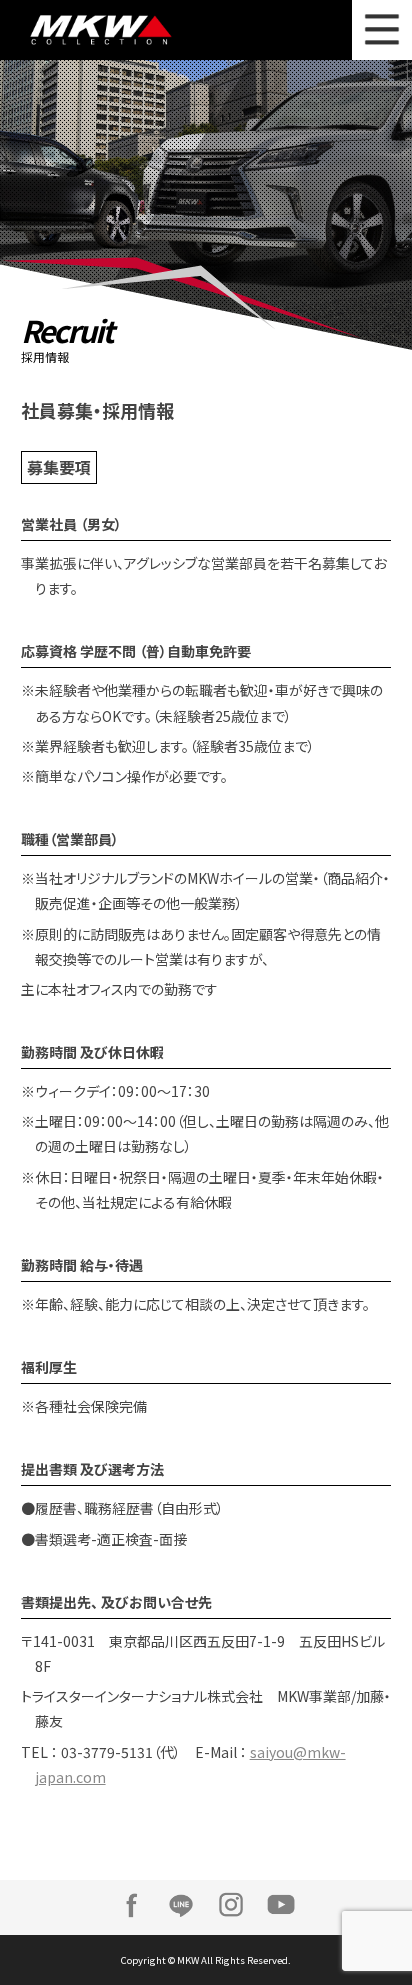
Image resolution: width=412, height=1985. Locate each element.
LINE (181, 1905)
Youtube (281, 1905)
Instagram (231, 1905)
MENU (382, 30)
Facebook (131, 1905)
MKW (125, 30)
